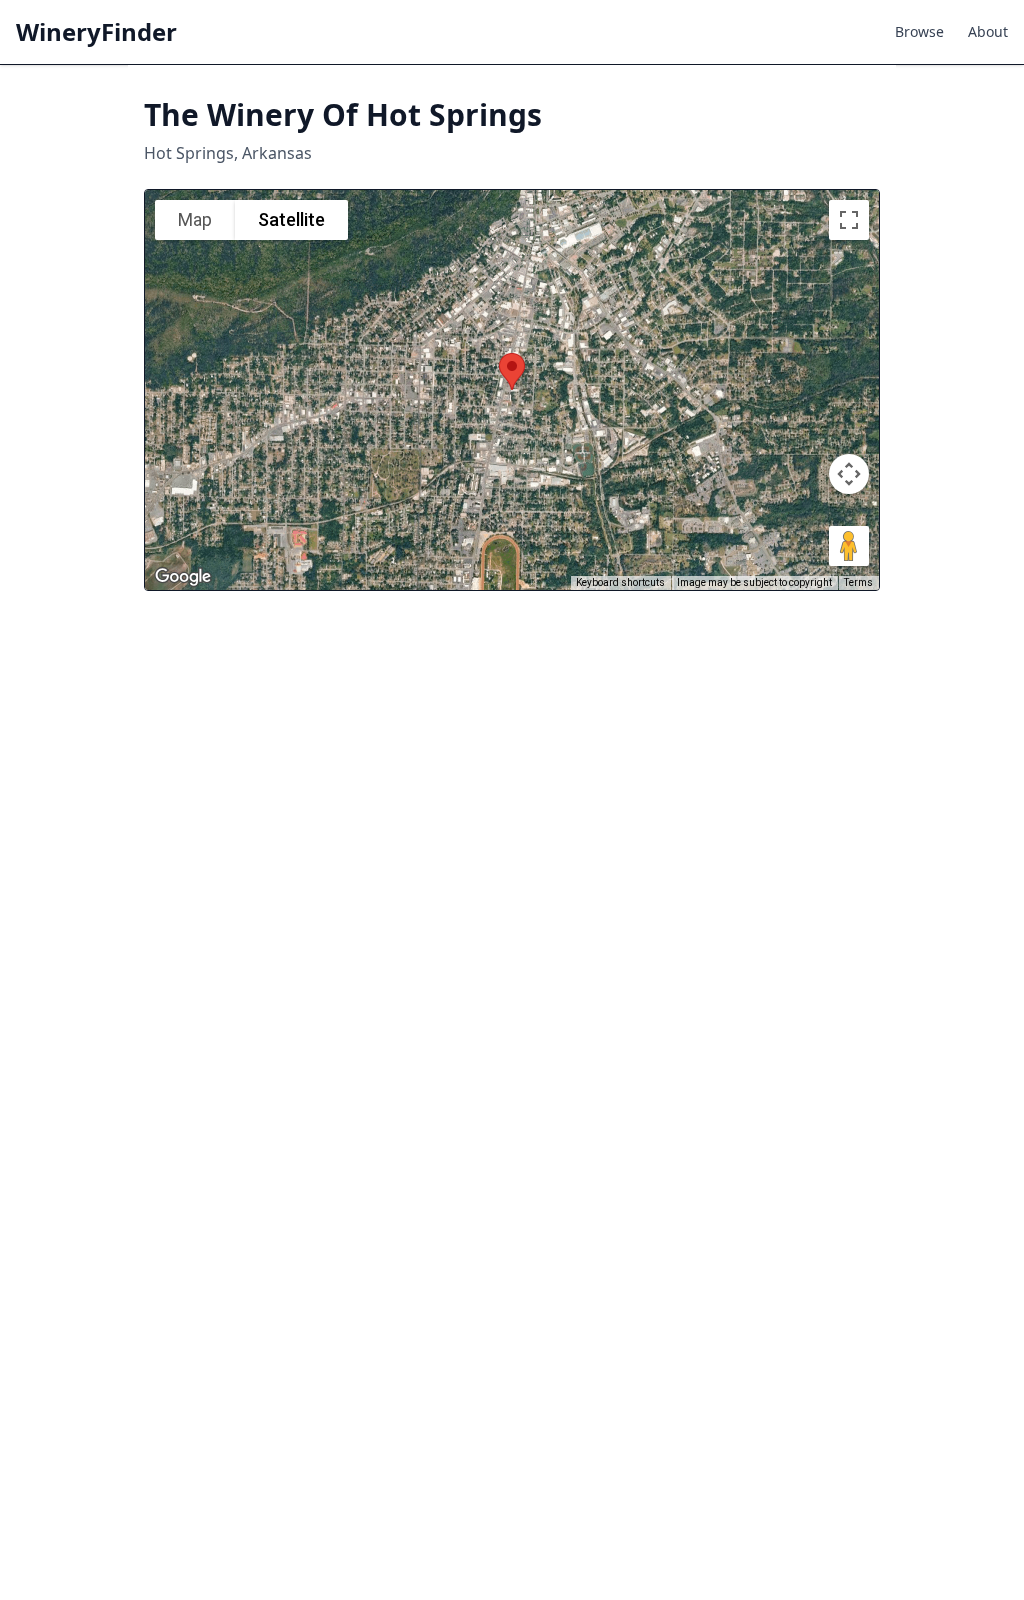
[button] (512, 371)
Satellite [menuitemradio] (291, 219)
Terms (858, 582)
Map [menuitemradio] (195, 219)
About (988, 31)
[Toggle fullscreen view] (849, 220)
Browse (919, 31)
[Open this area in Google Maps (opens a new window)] (183, 577)
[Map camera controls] (849, 474)
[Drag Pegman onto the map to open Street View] (849, 546)
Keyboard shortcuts (620, 582)
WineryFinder (96, 32)
